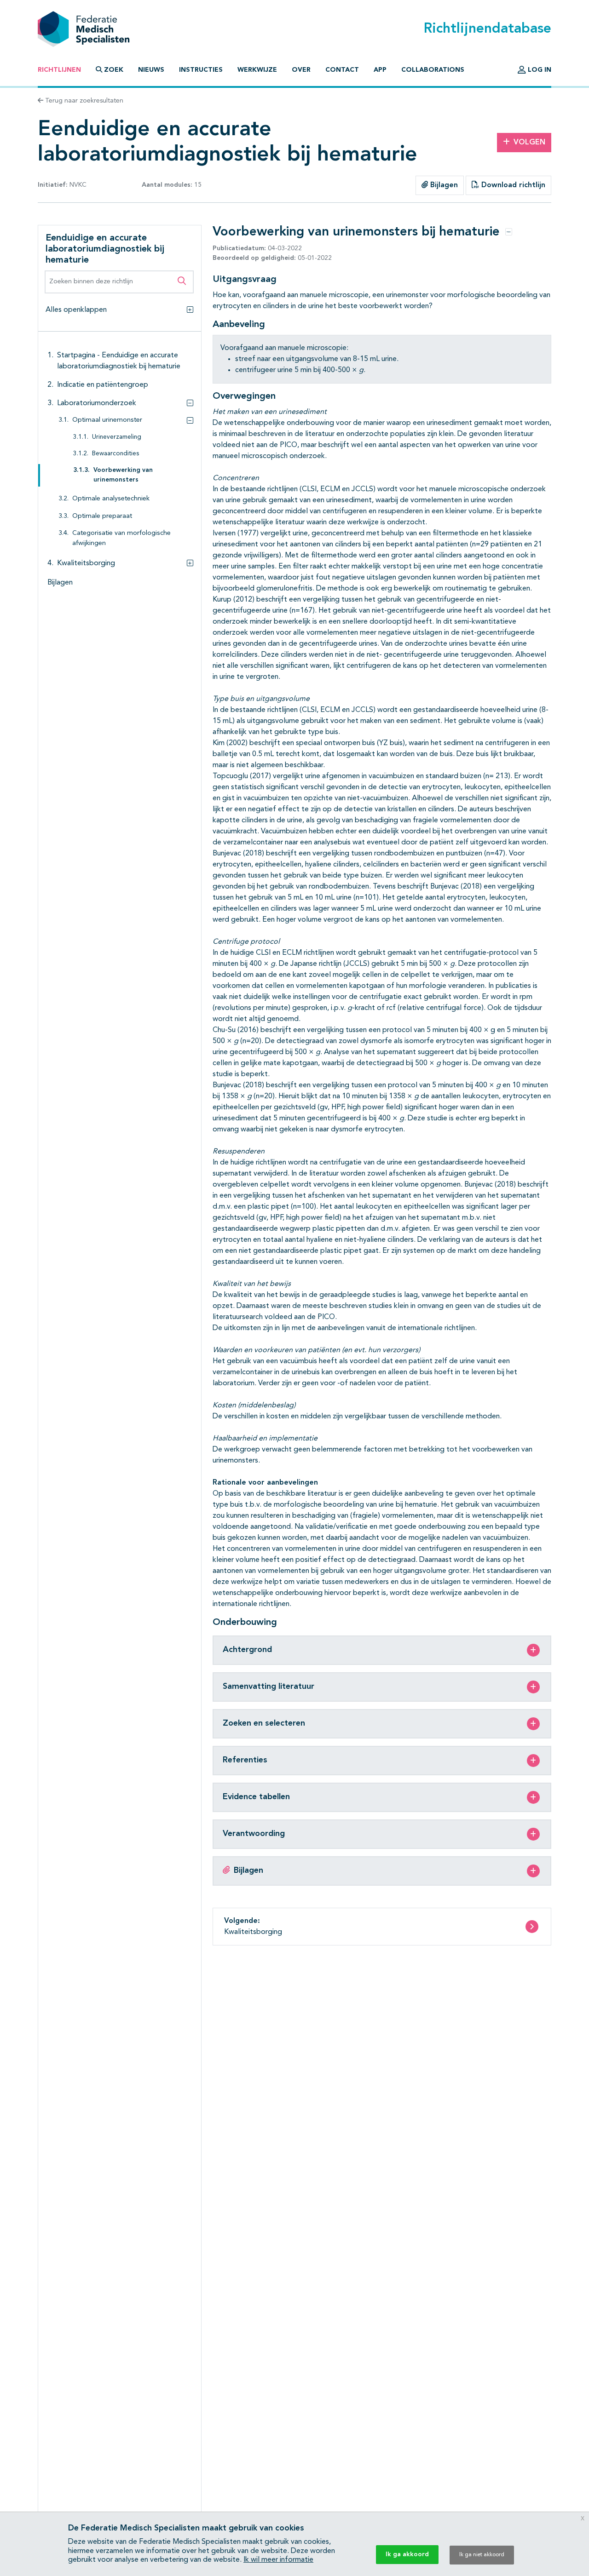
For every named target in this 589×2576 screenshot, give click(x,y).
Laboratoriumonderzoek (97, 403)
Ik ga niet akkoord (482, 2555)
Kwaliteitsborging (86, 563)
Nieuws (151, 70)
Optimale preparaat (102, 516)
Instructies (201, 70)
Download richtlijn (512, 185)
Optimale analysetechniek (111, 499)
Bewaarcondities (115, 454)
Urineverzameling (117, 437)
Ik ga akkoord (407, 2554)
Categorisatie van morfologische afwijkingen (121, 538)
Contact (342, 70)
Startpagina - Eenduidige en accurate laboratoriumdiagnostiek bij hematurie (119, 361)
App (380, 70)
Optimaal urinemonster (107, 420)
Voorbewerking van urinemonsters (123, 475)
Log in (539, 70)
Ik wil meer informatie (278, 2560)
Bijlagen (443, 185)
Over (301, 70)
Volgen (529, 143)
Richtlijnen (59, 70)
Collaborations (433, 70)
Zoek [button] (114, 70)
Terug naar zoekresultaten (83, 101)
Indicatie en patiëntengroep (103, 385)
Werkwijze (257, 70)
